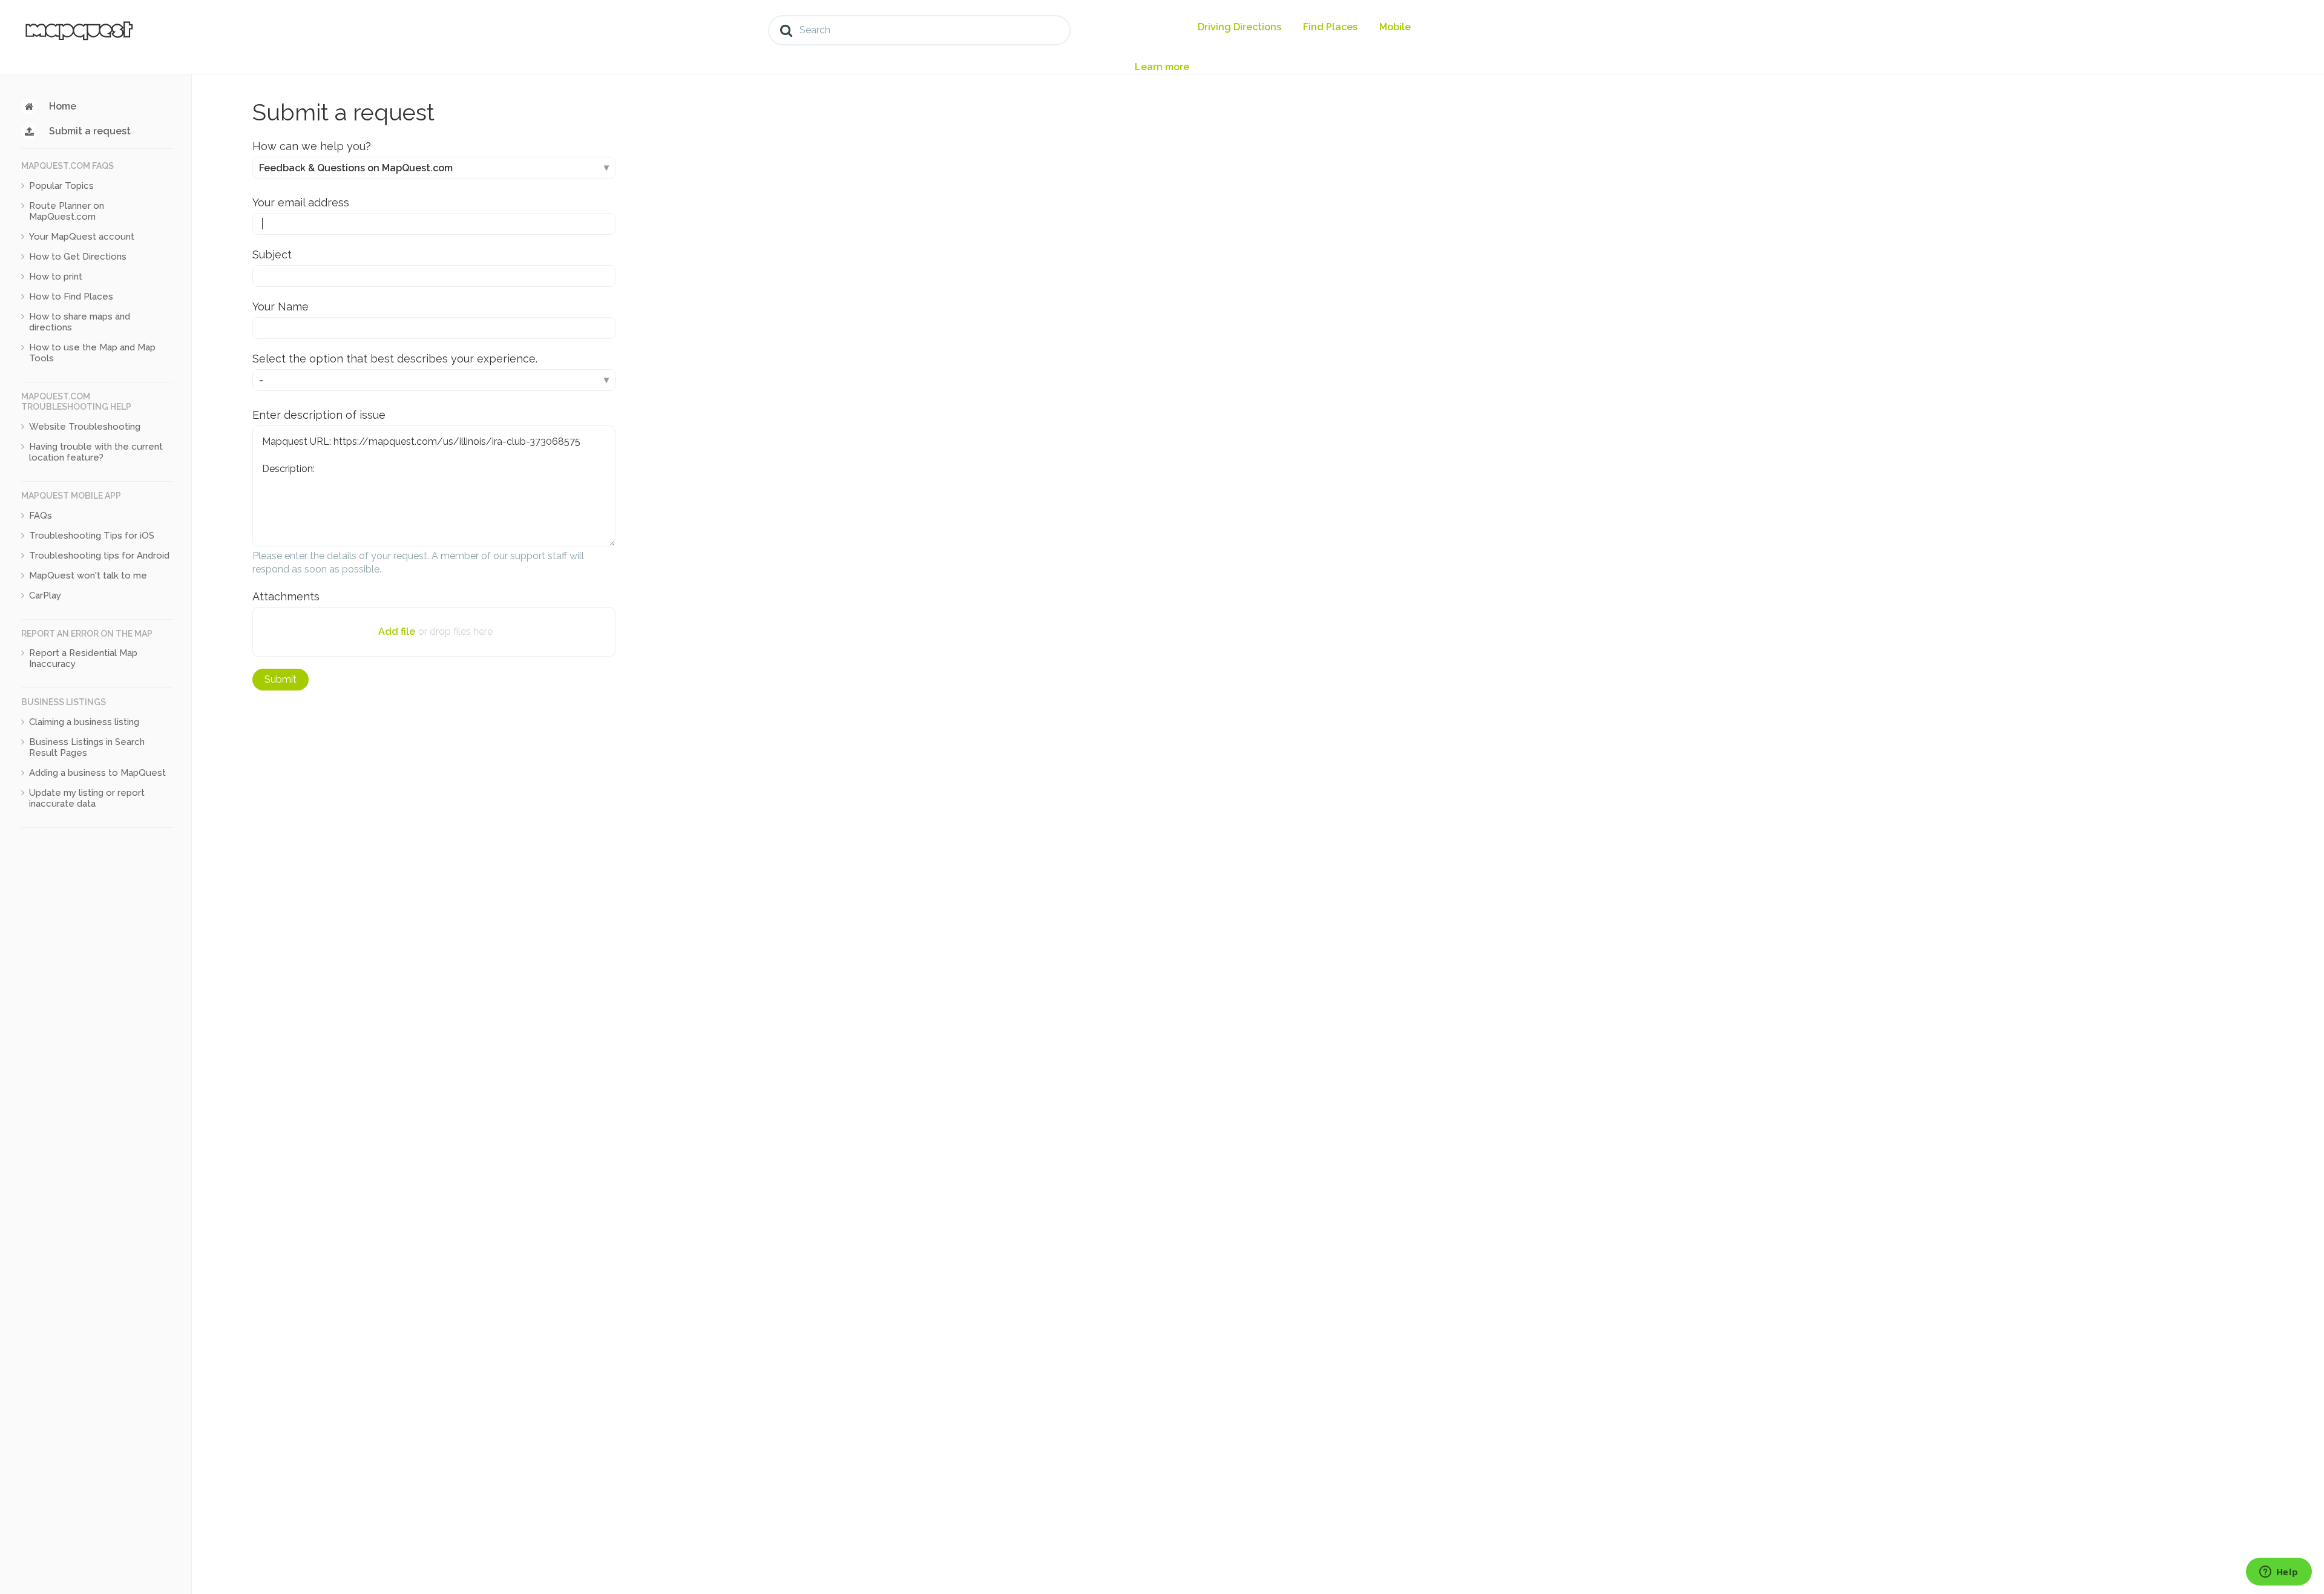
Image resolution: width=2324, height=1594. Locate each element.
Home (63, 106)
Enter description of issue (319, 415)
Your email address (301, 202)
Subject (272, 254)
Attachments (286, 596)
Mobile (1395, 27)
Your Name (281, 307)
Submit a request (90, 131)
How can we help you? (312, 146)
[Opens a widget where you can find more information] (2279, 1573)
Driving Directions (1239, 27)
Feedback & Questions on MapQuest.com (356, 168)
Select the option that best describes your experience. (395, 359)
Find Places (1330, 27)
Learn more (1162, 67)
